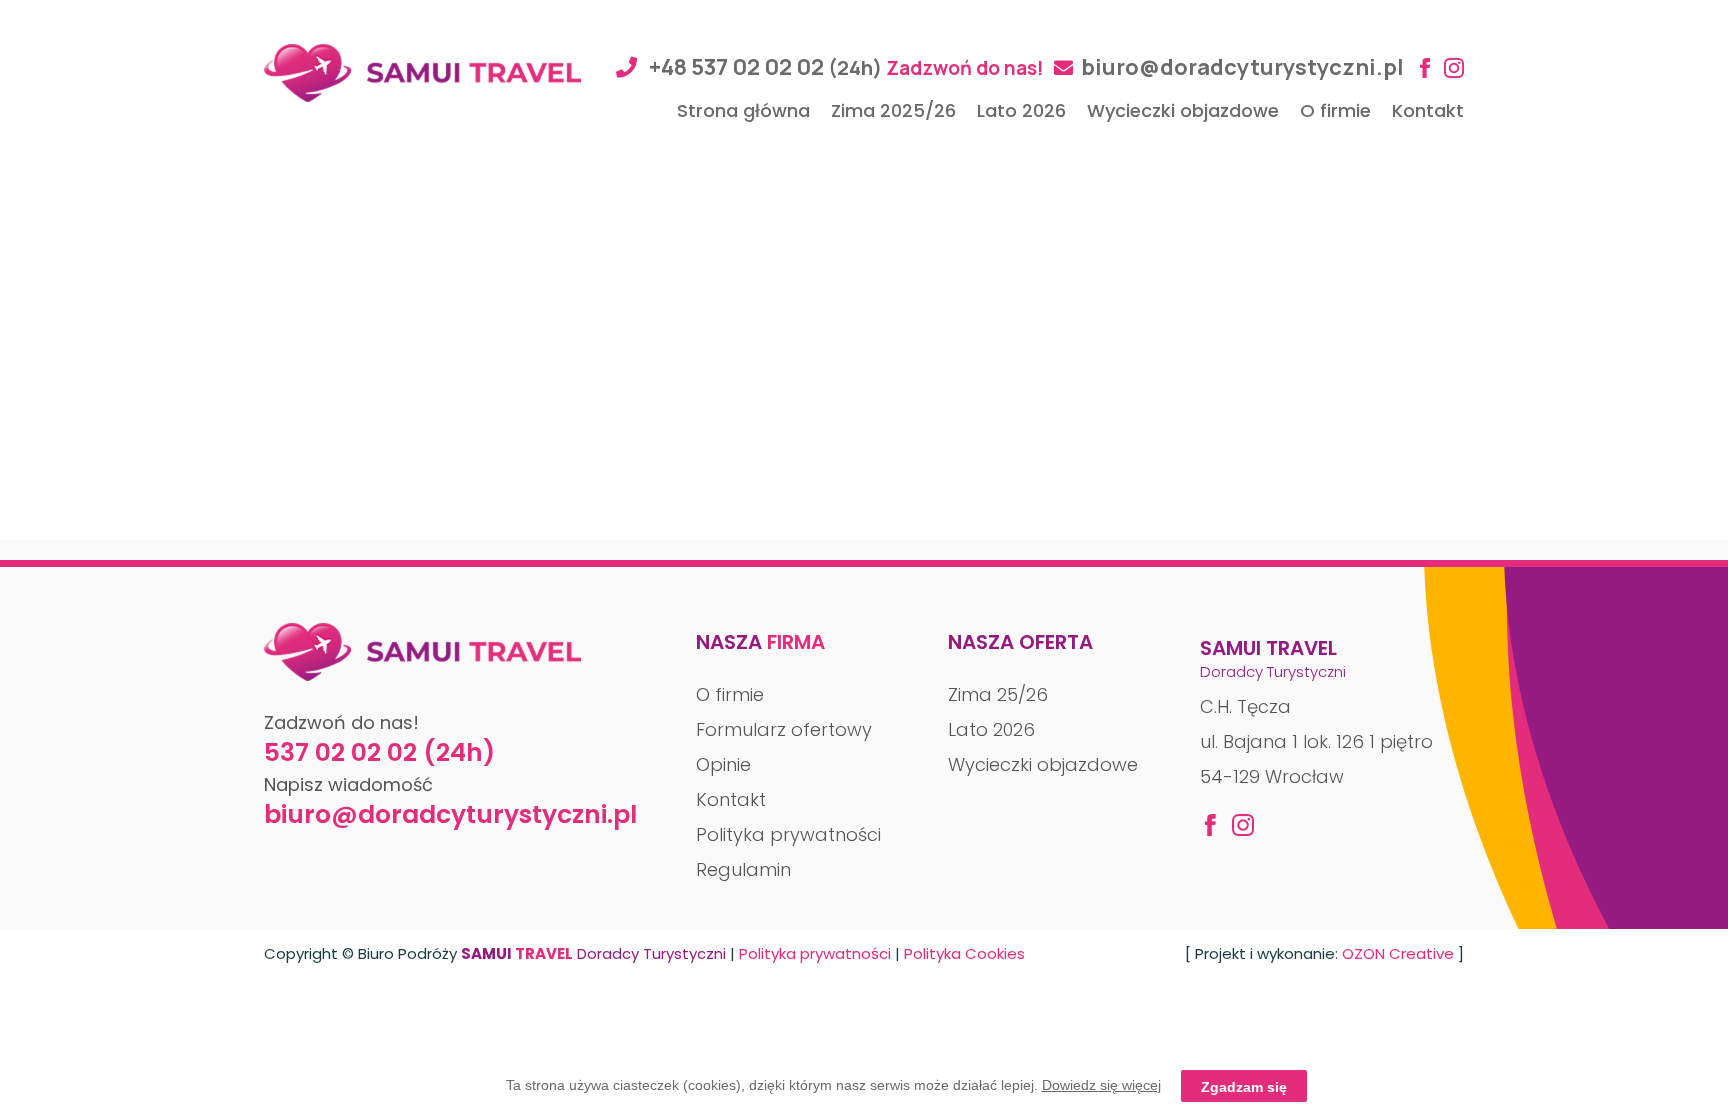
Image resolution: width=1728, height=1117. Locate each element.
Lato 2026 (1021, 110)
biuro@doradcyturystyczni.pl (1242, 67)
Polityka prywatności (788, 834)
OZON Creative (1398, 953)
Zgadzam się (1244, 1086)
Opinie (723, 764)
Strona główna (743, 110)
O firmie (1335, 110)
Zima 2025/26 (893, 110)
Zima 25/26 (998, 694)
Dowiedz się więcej (1101, 1085)
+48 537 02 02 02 (736, 67)
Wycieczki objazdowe (1183, 110)
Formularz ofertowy (784, 729)
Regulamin (743, 869)
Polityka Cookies (964, 953)
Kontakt (1428, 110)
